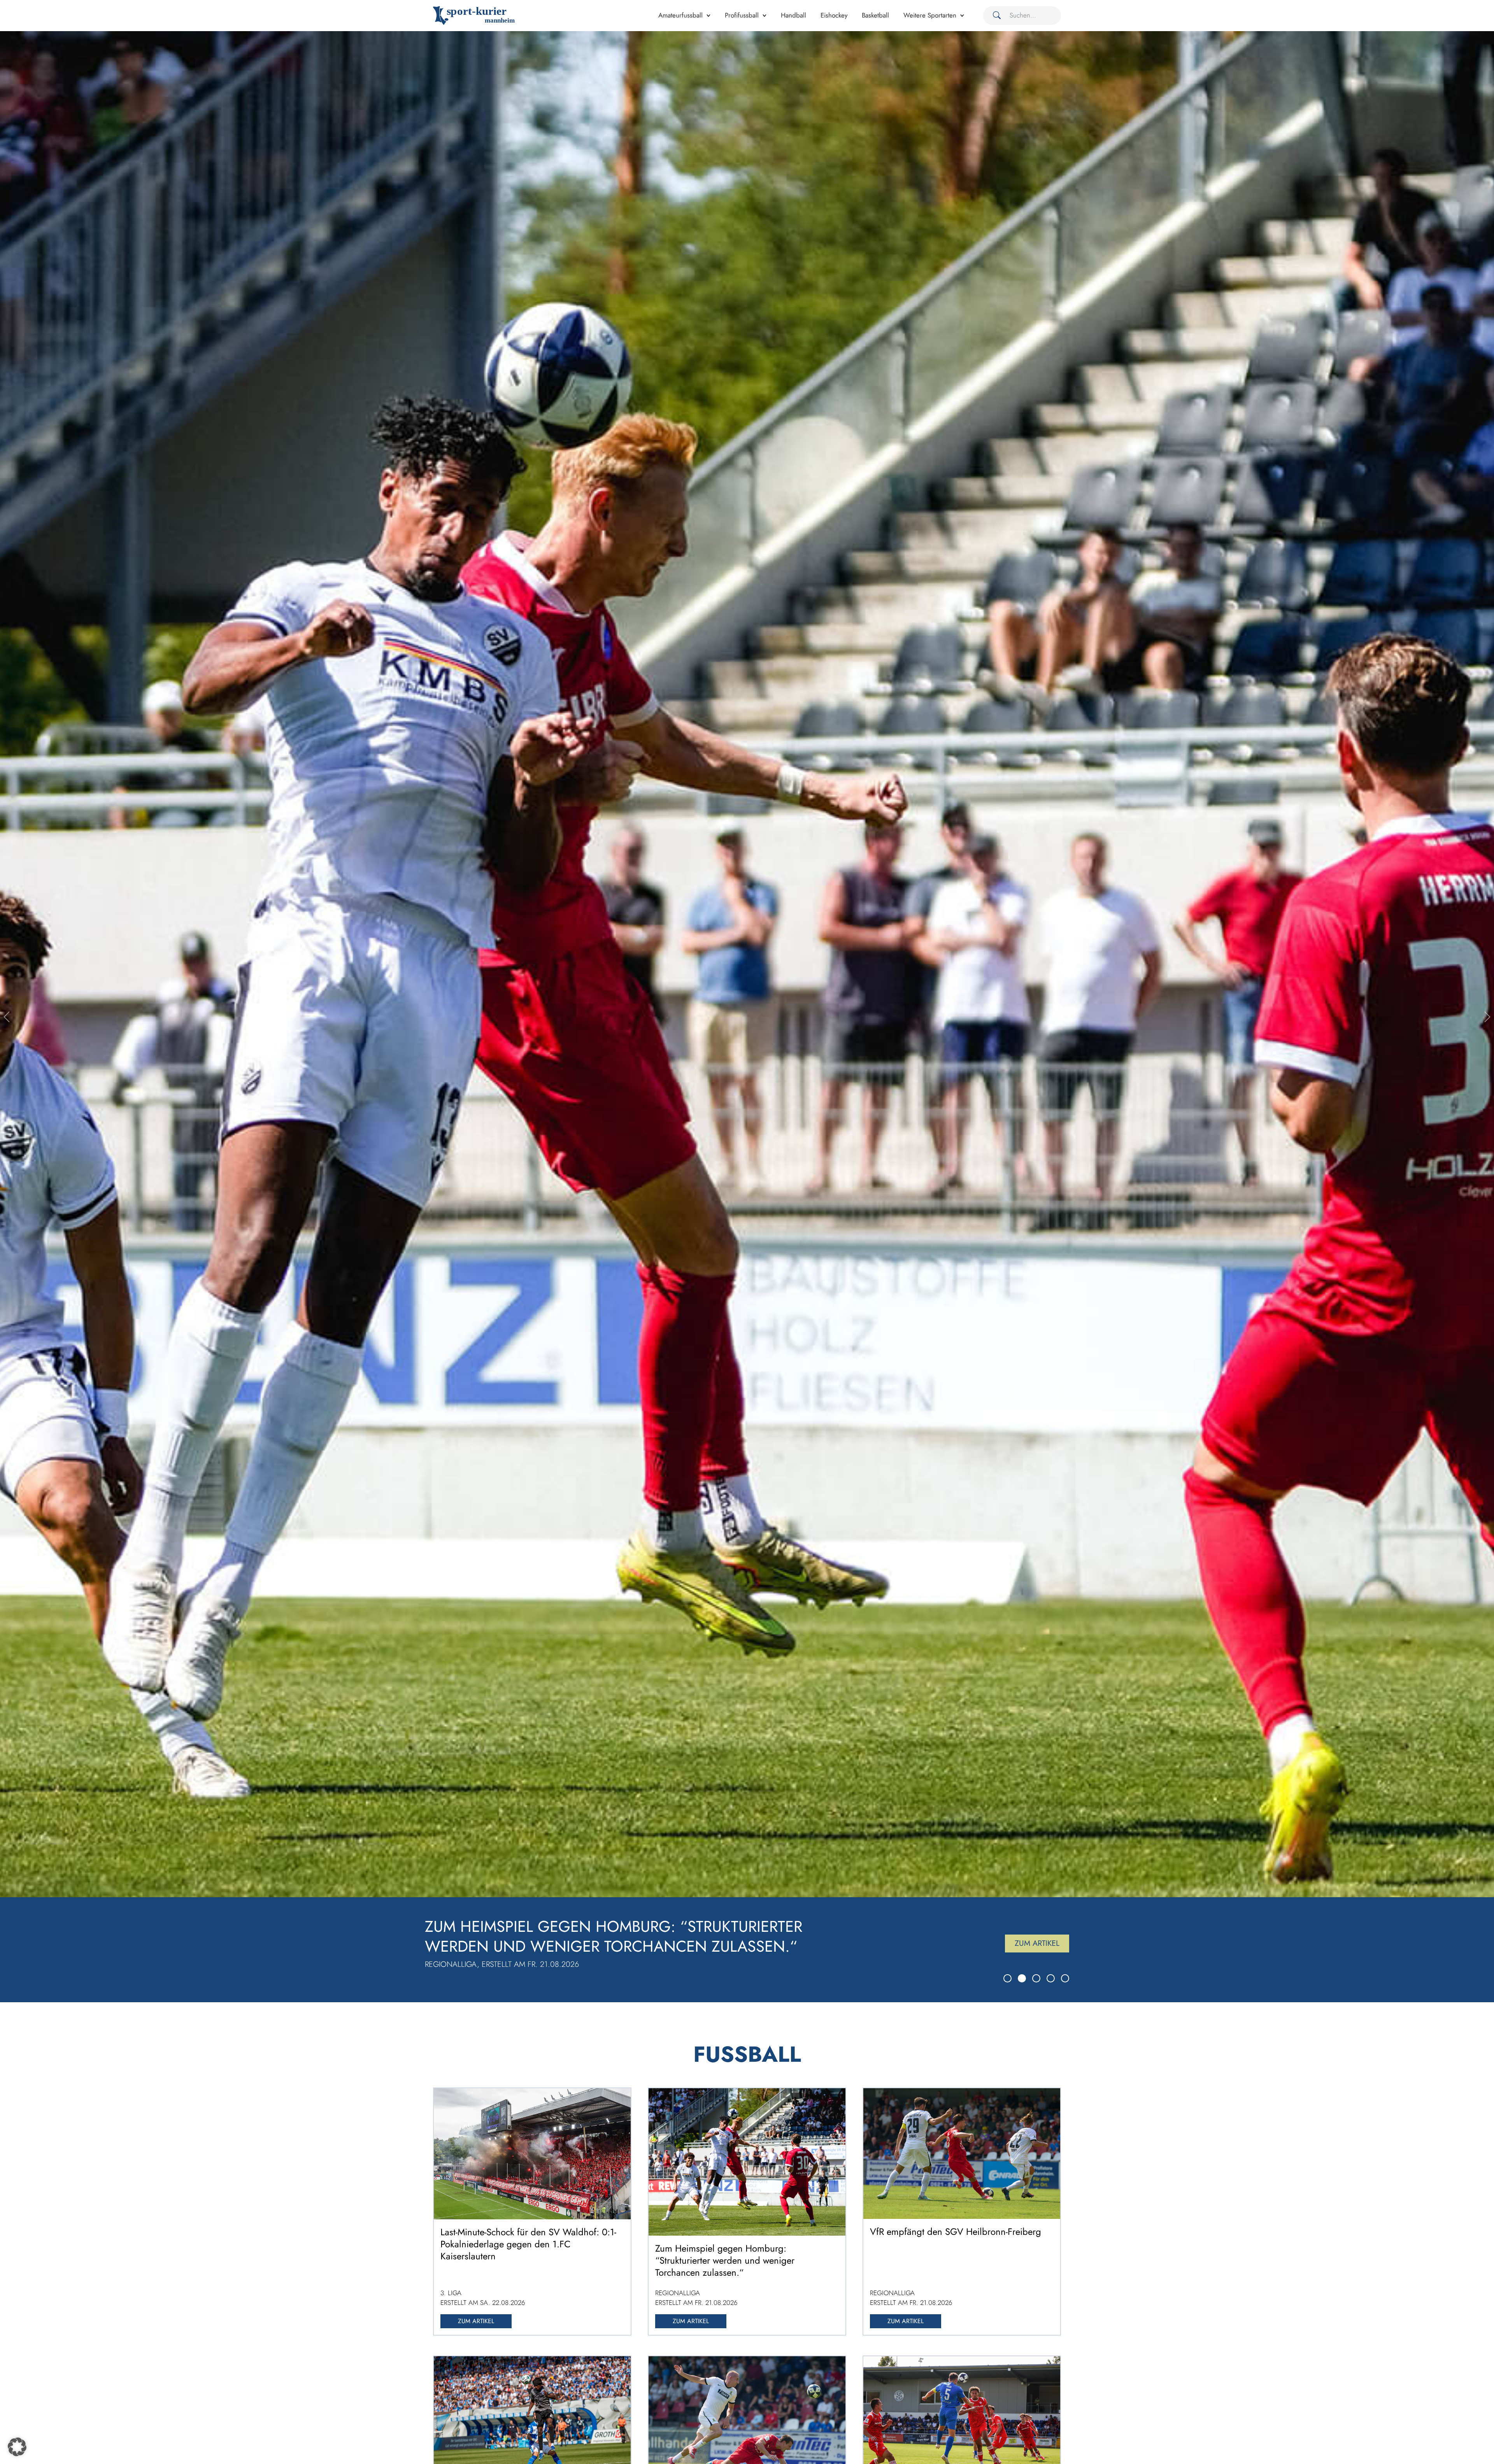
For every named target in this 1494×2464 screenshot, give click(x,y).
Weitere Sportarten (930, 15)
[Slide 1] (1007, 1978)
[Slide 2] (1022, 1978)
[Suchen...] (994, 16)
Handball (793, 15)
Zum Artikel (1037, 1943)
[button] (17, 2447)
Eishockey (834, 15)
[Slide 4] (1051, 1978)
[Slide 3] (1036, 1978)
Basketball (875, 15)
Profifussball (742, 15)
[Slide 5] (1065, 1978)
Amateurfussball (680, 15)
